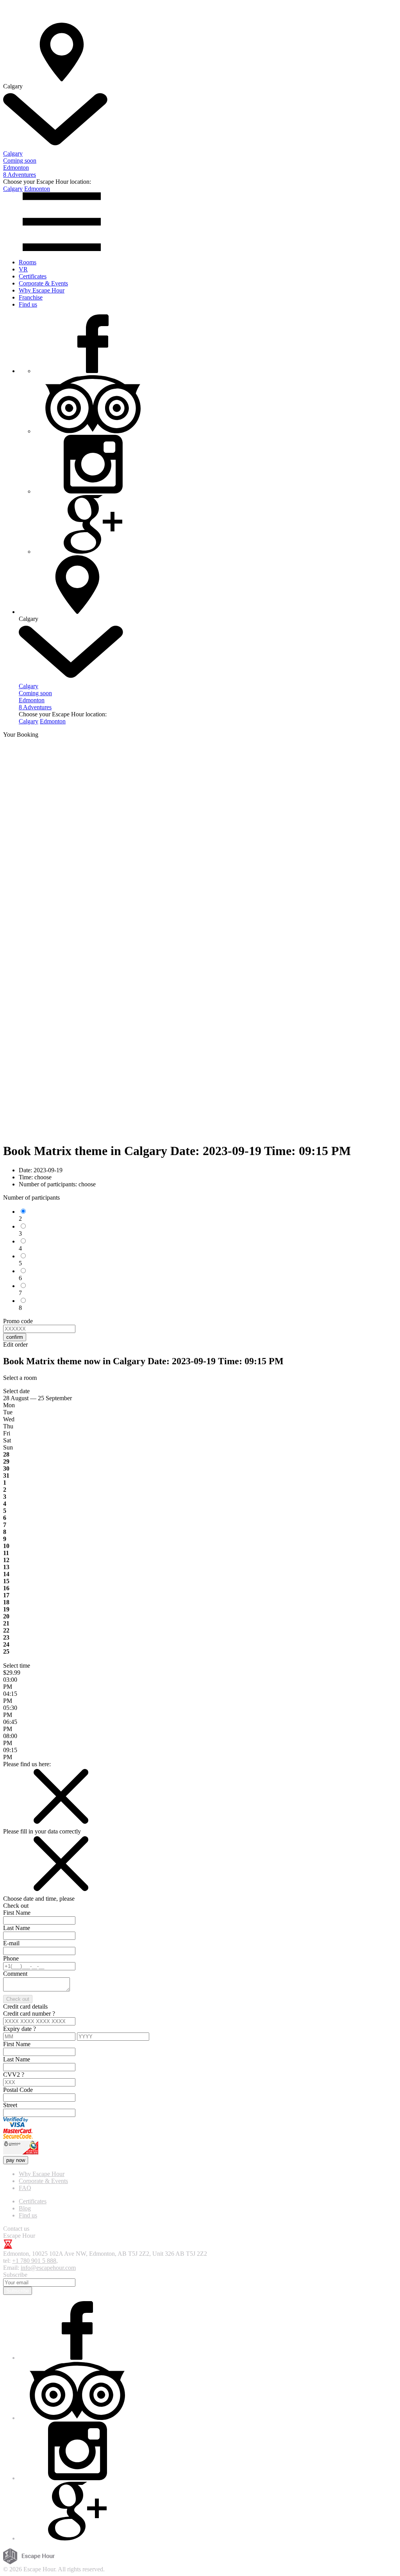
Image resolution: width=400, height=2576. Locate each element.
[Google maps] (93, 552)
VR (23, 269)
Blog (25, 2208)
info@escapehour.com (48, 2268)
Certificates (33, 276)
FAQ (25, 2188)
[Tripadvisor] (93, 431)
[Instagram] (93, 491)
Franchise (31, 297)
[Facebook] (93, 371)
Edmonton (37, 189)
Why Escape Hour (42, 290)
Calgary (13, 189)
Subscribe (18, 2291)
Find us (28, 304)
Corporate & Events (43, 283)
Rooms (28, 262)
